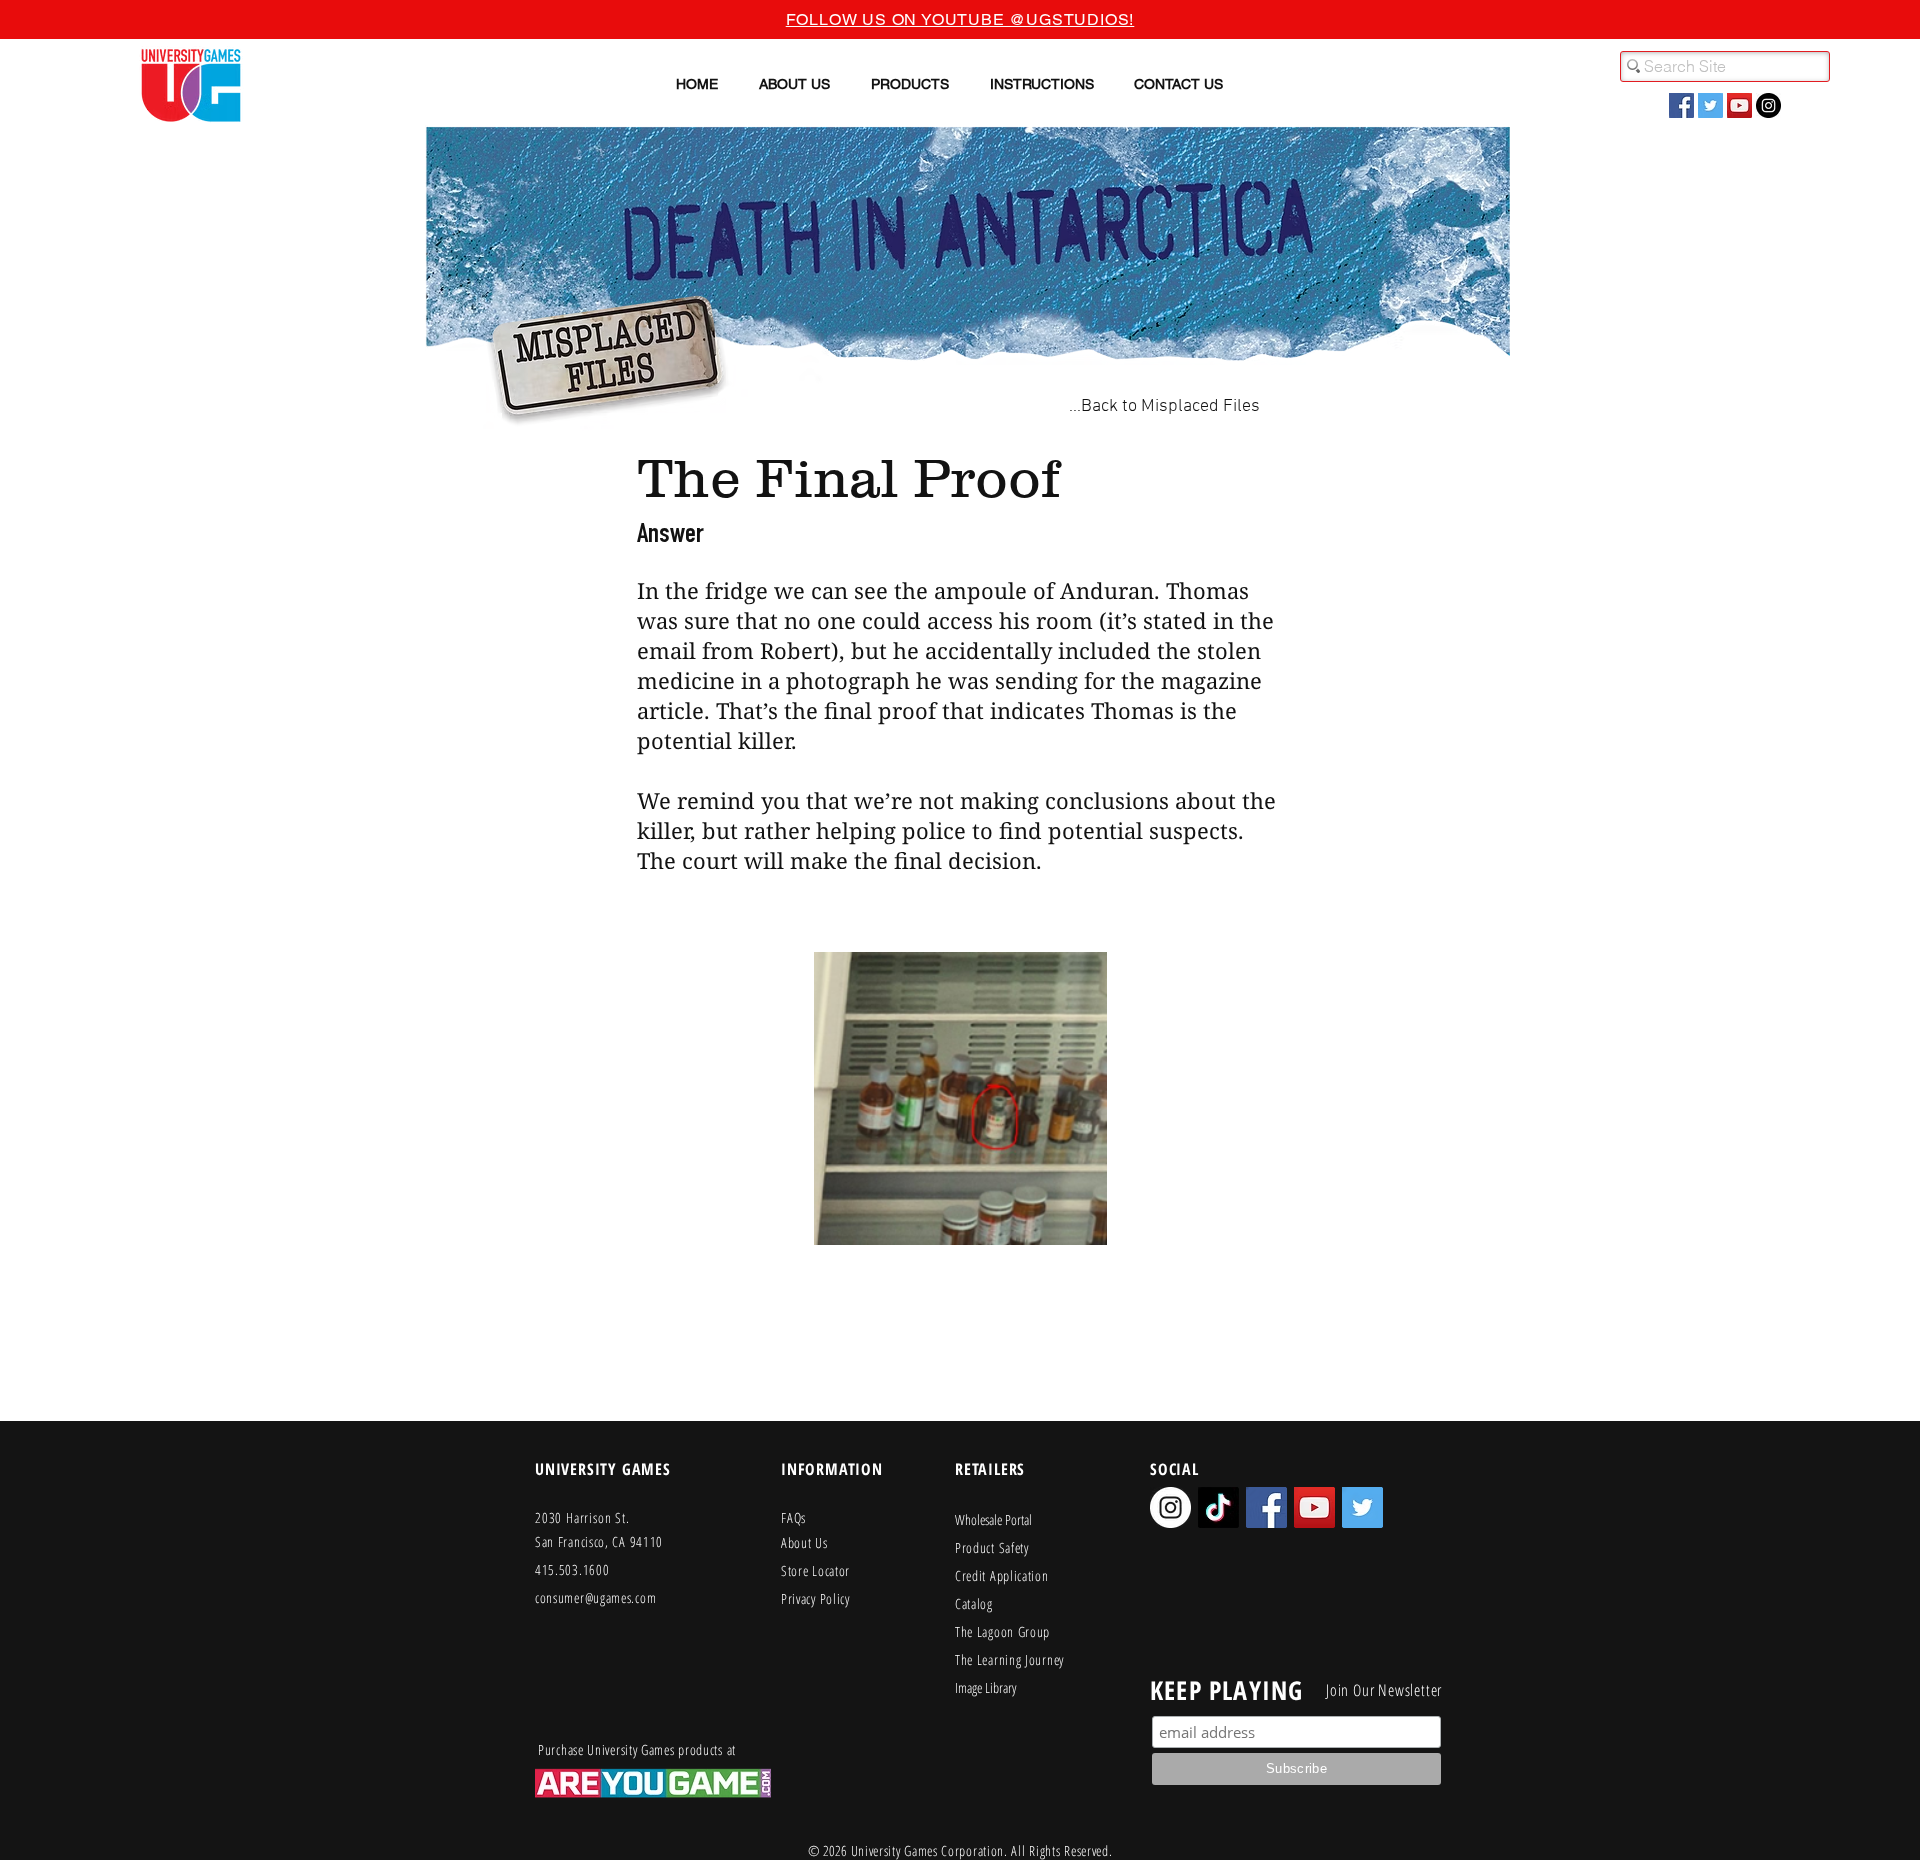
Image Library (985, 1687)
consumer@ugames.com (595, 1597)
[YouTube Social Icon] (1739, 105)
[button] (794, 84)
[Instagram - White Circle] (1170, 1507)
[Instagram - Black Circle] (1768, 105)
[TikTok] (1218, 1507)
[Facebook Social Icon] (1681, 105)
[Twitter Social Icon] (1710, 105)
